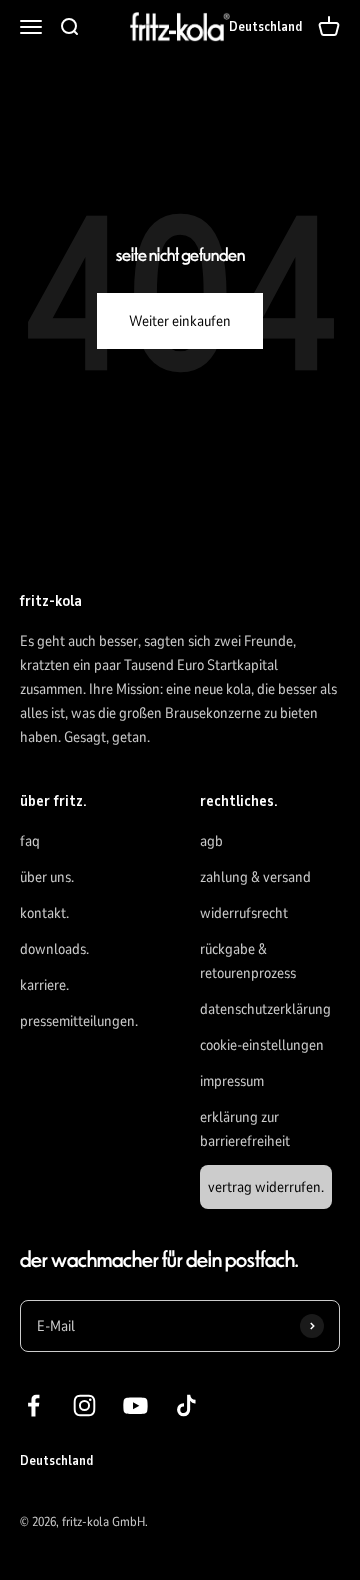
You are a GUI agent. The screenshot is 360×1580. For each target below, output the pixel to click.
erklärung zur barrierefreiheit (245, 1129)
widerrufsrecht (244, 913)
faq (30, 841)
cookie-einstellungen (262, 1045)
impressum (232, 1081)
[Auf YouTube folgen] (135, 1405)
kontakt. (44, 913)
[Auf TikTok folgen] (186, 1405)
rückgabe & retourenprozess (248, 961)
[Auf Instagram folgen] (84, 1405)
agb (211, 841)
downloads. (54, 949)
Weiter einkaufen (180, 321)
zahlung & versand (255, 877)
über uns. (47, 877)
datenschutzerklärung (265, 1009)
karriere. (44, 985)
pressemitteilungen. (79, 1021)
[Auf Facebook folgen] (33, 1405)
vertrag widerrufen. (266, 1187)
